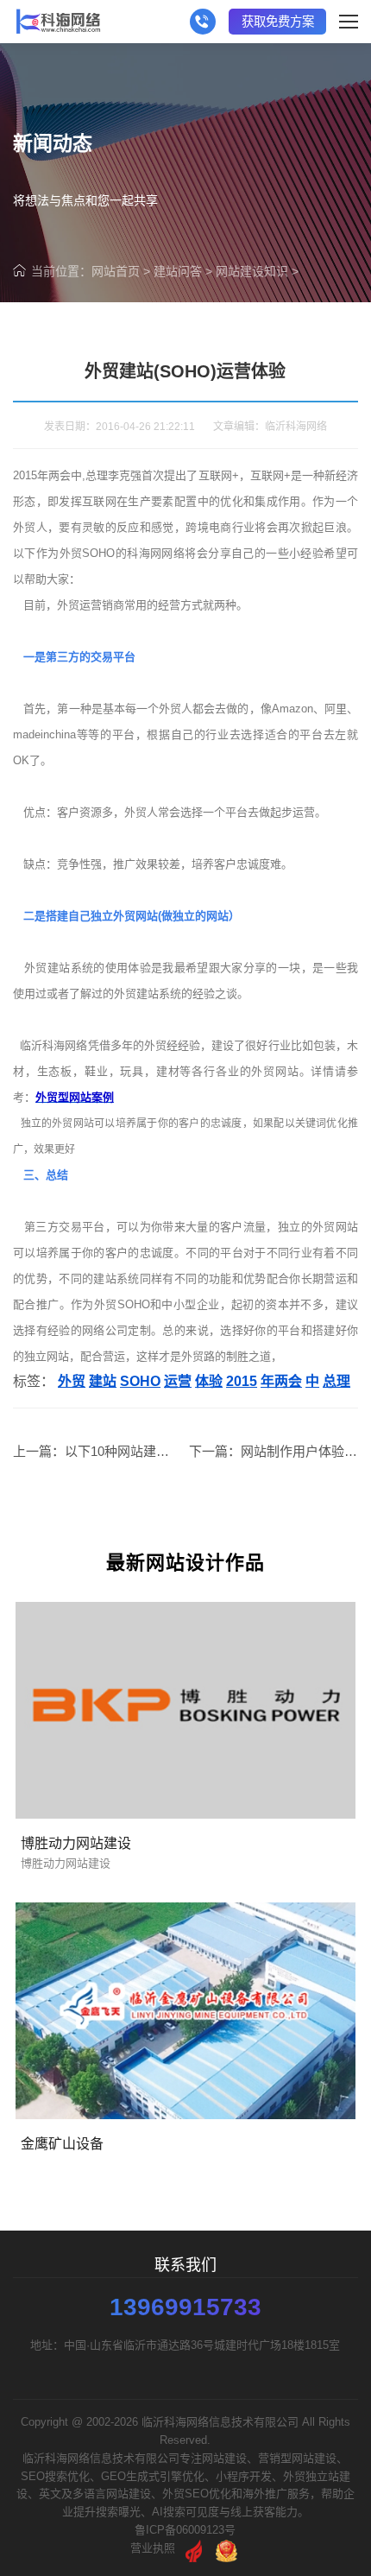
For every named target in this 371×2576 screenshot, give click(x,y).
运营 (178, 1381)
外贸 (72, 1381)
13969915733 (185, 2307)
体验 (209, 1381)
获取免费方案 (278, 22)
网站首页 (116, 271)
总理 (336, 1381)
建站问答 (178, 271)
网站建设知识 (252, 271)
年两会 (281, 1381)
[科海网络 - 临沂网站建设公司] (58, 22)
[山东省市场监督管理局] (226, 2548)
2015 (242, 1381)
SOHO (140, 1381)
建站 (103, 1381)
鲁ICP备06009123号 (185, 2530)
